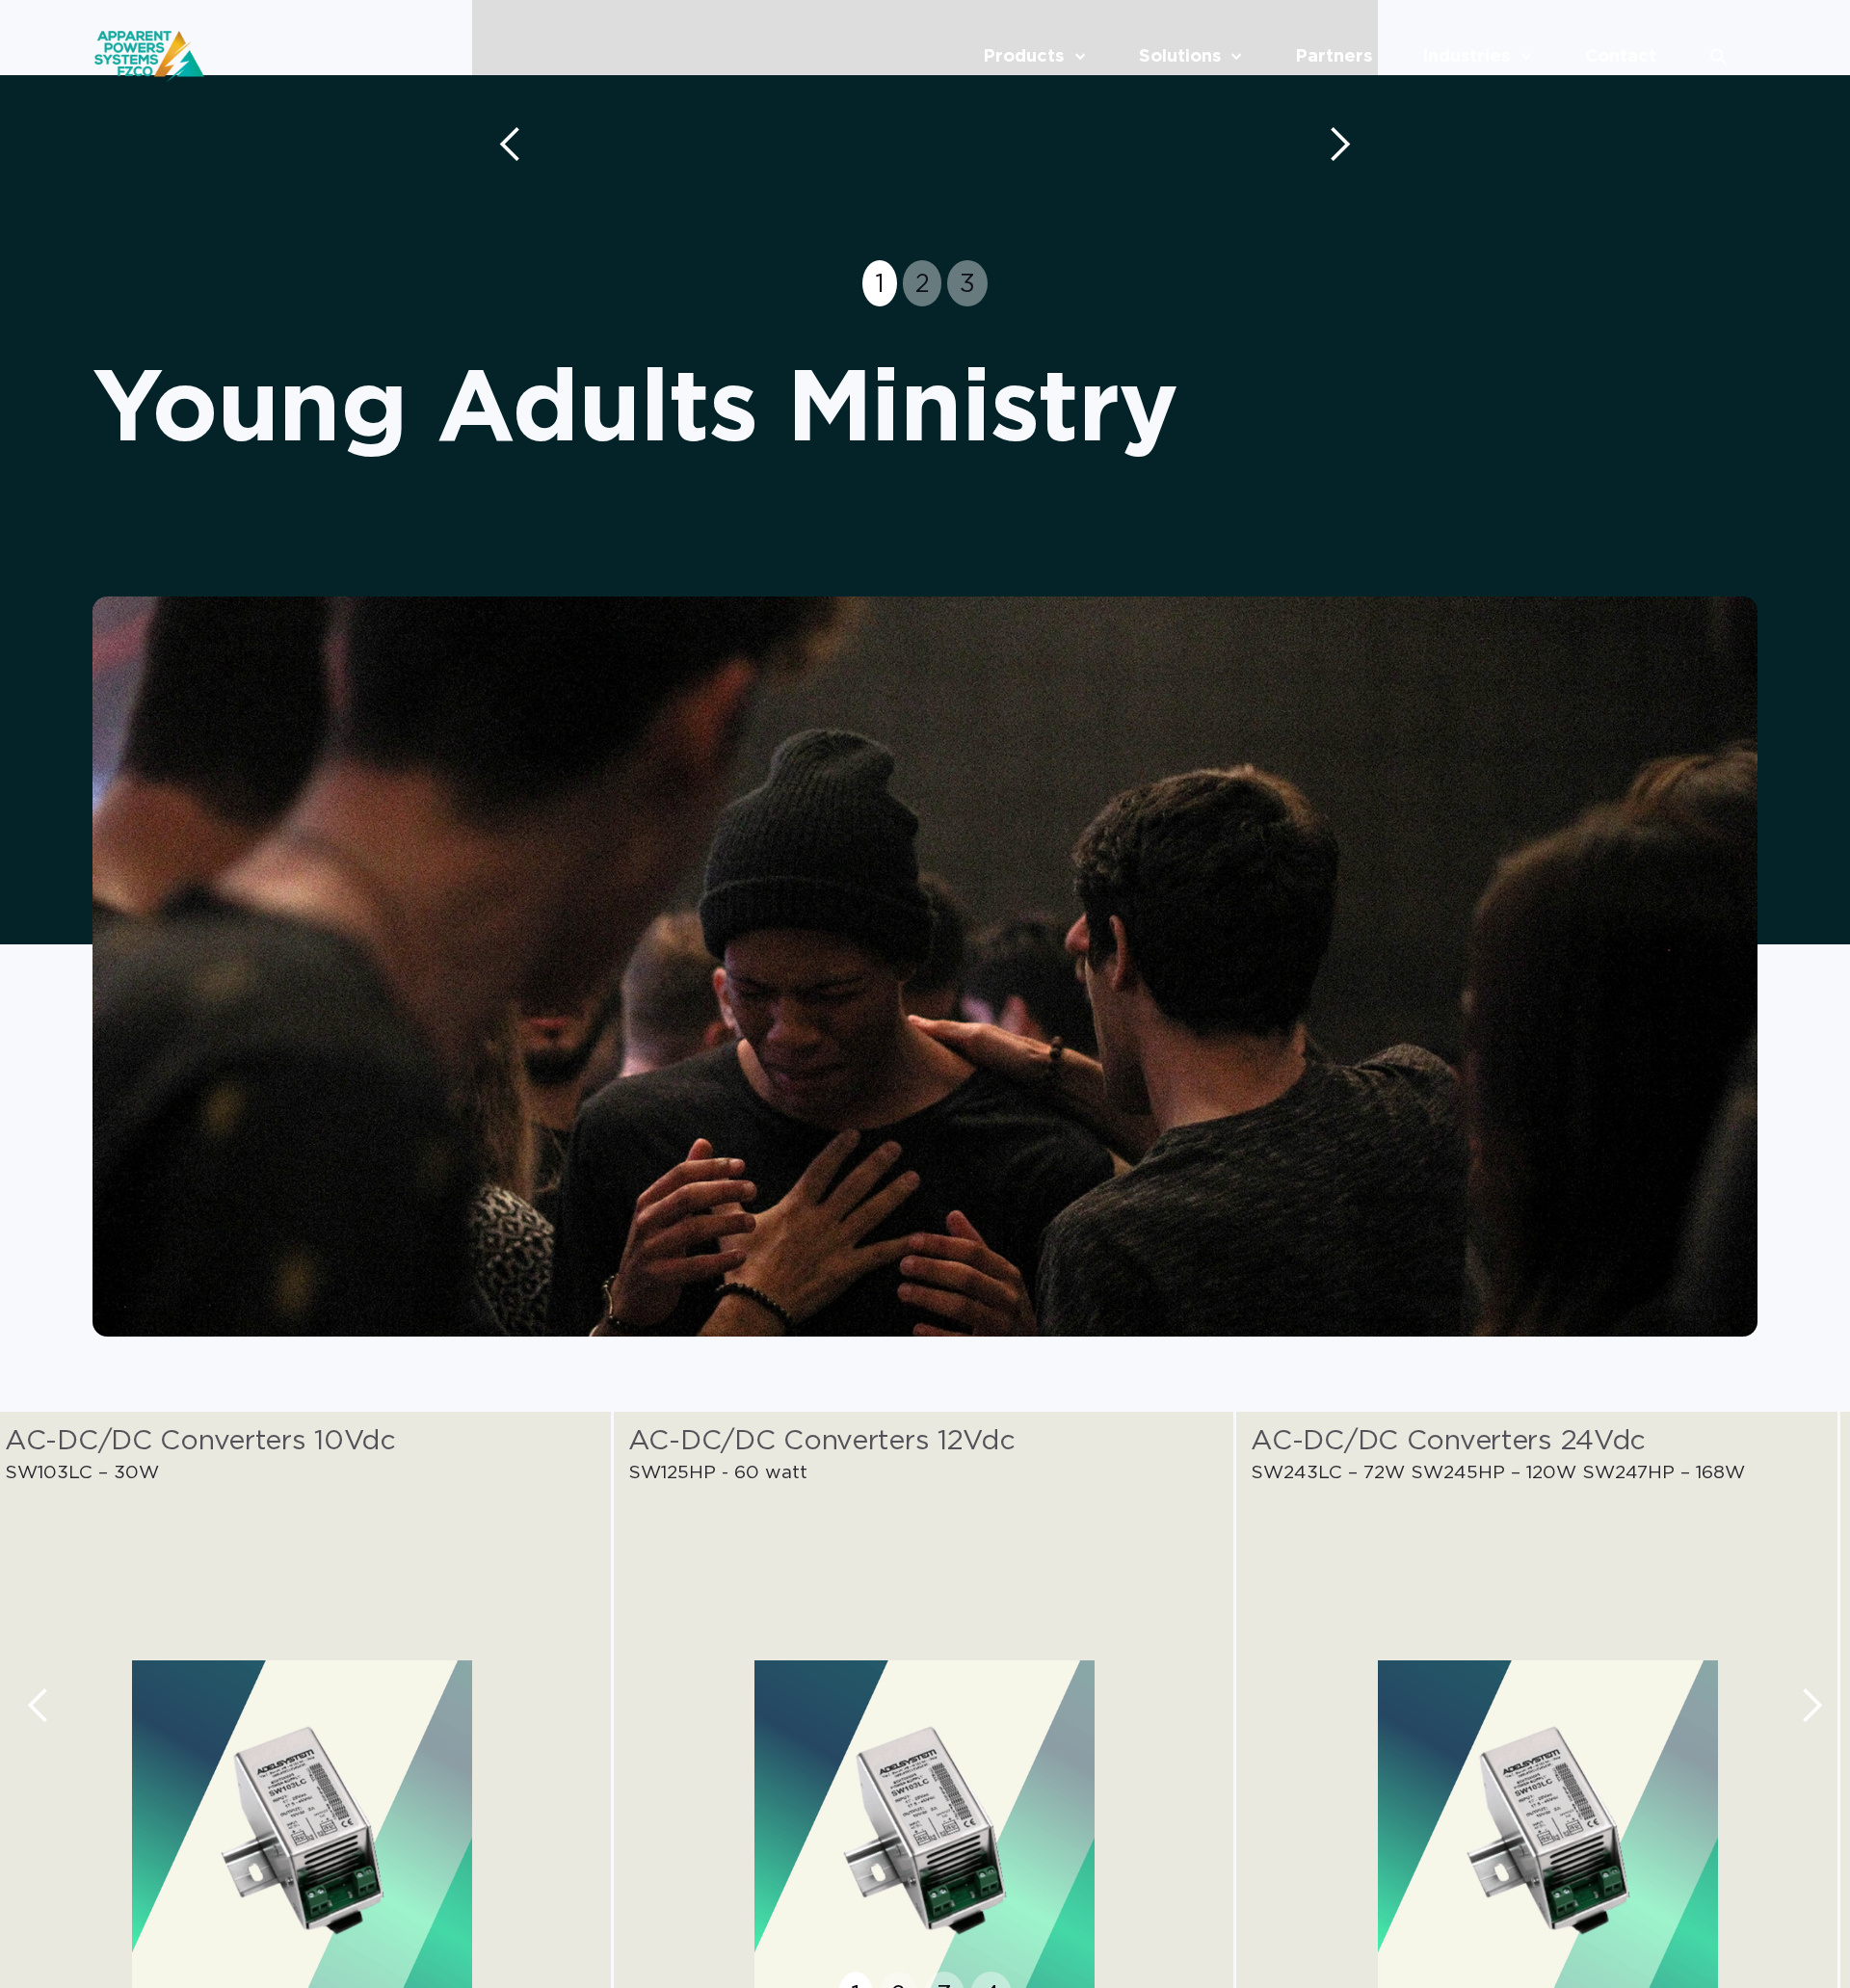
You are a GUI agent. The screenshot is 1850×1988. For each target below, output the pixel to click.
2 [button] (923, 283)
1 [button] (880, 283)
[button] (511, 145)
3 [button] (967, 283)
